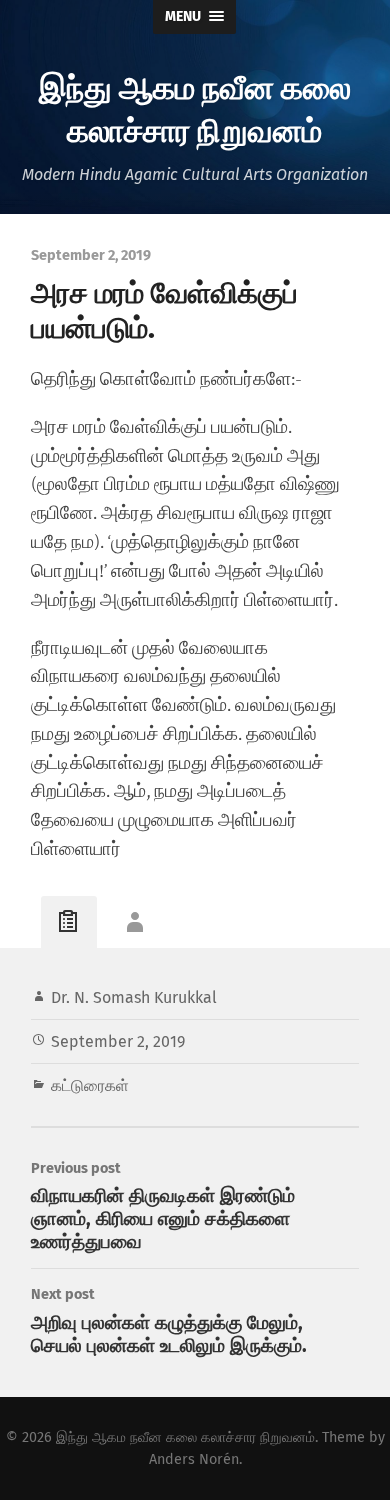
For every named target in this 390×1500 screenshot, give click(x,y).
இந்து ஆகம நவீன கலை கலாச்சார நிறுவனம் (195, 107)
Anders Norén (194, 1459)
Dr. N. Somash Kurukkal (134, 997)
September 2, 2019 (118, 1041)
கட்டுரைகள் (90, 1085)
